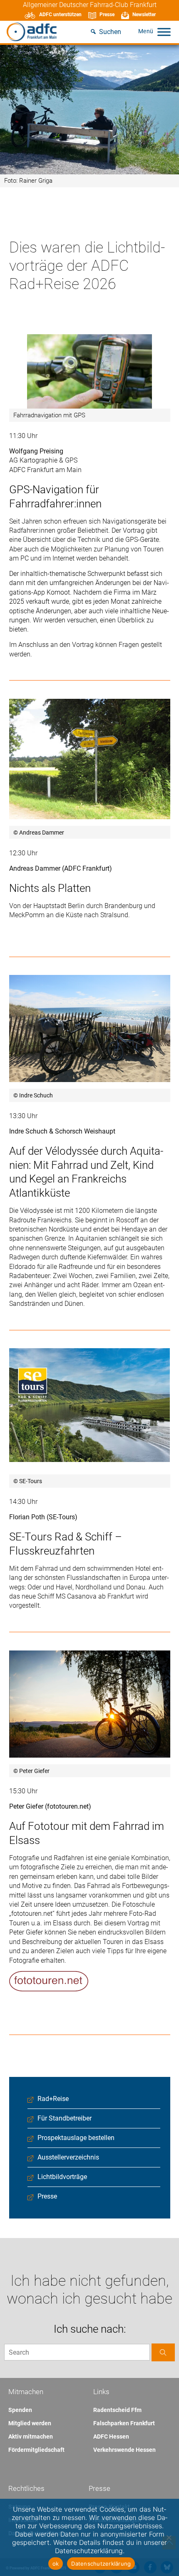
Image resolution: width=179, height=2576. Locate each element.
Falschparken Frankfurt (124, 2423)
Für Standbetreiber (65, 2118)
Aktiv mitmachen (31, 2436)
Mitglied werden (30, 2423)
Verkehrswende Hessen (124, 2450)
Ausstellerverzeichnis (68, 2157)
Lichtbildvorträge (62, 2177)
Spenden (20, 2410)
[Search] (163, 2352)
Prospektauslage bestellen (76, 2138)
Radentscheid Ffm (117, 2410)
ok (56, 2564)
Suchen (110, 32)
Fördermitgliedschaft (36, 2450)
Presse (107, 15)
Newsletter (144, 15)
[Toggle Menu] (164, 32)
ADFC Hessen (111, 2436)
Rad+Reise (53, 2099)
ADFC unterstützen (60, 15)
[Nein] (169, 2537)
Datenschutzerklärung (101, 2564)
